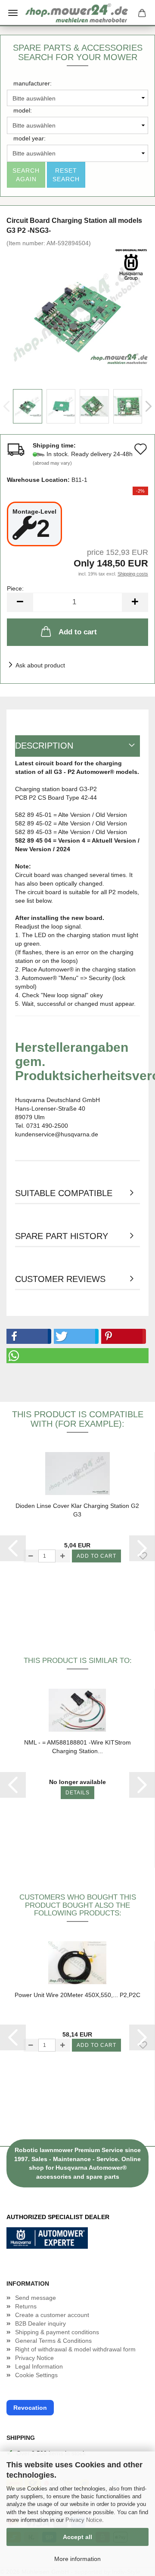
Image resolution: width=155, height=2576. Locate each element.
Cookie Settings (36, 2375)
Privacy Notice (84, 2520)
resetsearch (66, 175)
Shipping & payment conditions (57, 2332)
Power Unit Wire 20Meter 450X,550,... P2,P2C (77, 1995)
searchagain (26, 175)
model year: (29, 138)
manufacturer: (33, 83)
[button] (27, 1336)
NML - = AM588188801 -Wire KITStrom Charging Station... (77, 1747)
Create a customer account (52, 2315)
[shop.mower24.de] (77, 13)
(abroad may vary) (52, 463)
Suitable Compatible (64, 1193)
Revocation (30, 2408)
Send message (36, 2298)
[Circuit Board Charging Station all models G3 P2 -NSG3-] (77, 311)
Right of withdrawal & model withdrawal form (75, 2349)
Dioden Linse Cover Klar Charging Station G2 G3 (77, 1510)
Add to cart (78, 632)
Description (44, 746)
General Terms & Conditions (53, 2341)
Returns (26, 2306)
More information (77, 2559)
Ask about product (40, 665)
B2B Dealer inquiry (40, 2323)
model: (23, 110)
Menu (13, 13)
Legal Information (39, 2366)
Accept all (77, 2537)
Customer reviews (60, 1279)
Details (77, 1793)
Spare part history (62, 1236)
